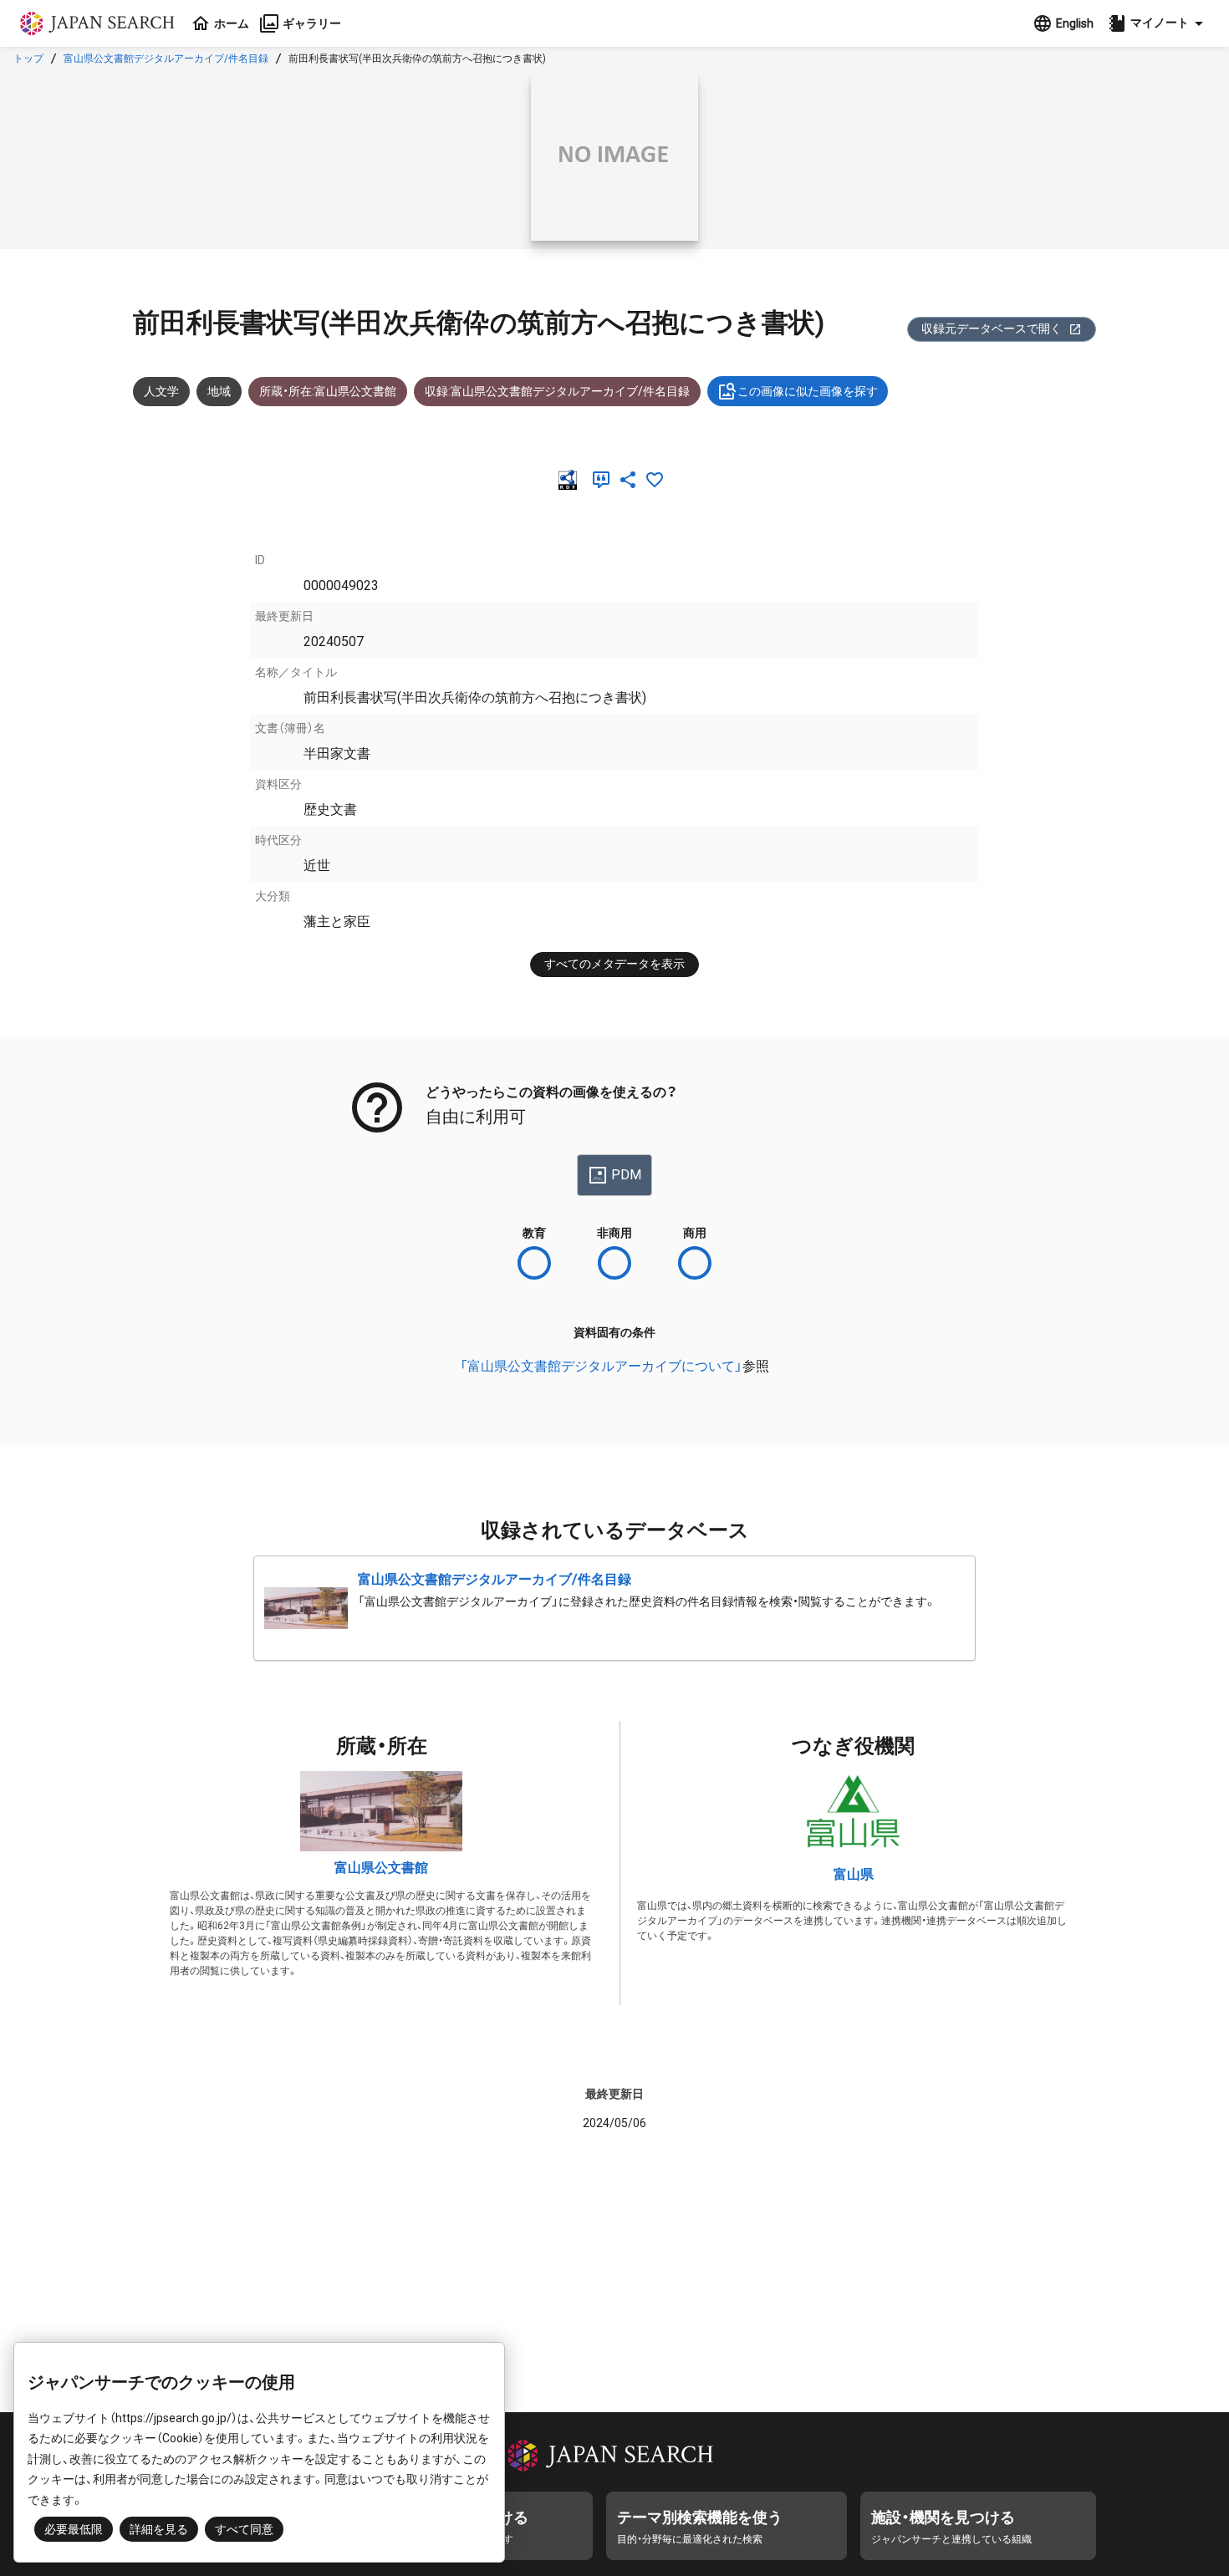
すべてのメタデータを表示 (614, 964)
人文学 (161, 391)
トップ (28, 59)
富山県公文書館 (381, 1868)
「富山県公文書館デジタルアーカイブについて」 (601, 1366)
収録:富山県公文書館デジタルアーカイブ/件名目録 (557, 391)
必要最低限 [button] (74, 2529)
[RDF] (571, 480)
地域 (219, 391)
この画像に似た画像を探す (808, 391)
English (1075, 23)
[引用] (604, 480)
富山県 (854, 1874)
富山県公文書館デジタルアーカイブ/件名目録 (166, 59)
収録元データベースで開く (992, 328)
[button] (1158, 23)
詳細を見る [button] (159, 2529)
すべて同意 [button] (244, 2529)
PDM (626, 1175)
